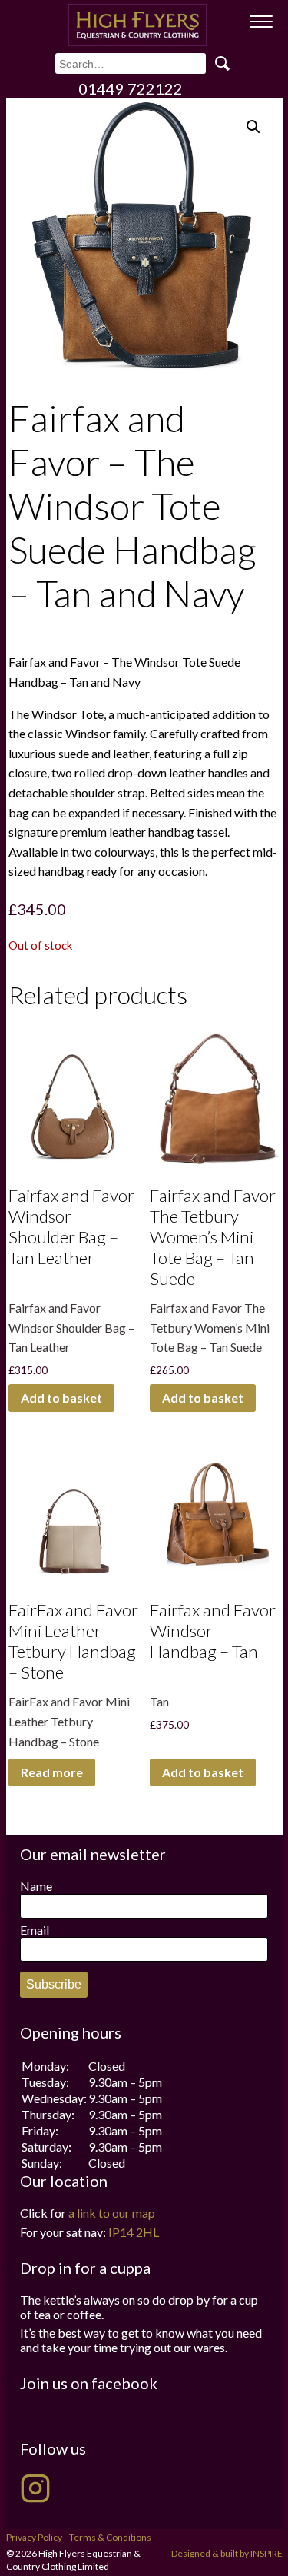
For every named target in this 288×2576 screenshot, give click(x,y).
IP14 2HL (134, 2232)
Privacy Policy (34, 2537)
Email (35, 1930)
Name (36, 1886)
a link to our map (112, 2213)
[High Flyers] (137, 25)
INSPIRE (266, 2553)
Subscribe (54, 1984)
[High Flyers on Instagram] (35, 2488)
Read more (52, 1772)
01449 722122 (131, 88)
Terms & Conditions (110, 2537)
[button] (253, 127)
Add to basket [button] (61, 1398)
